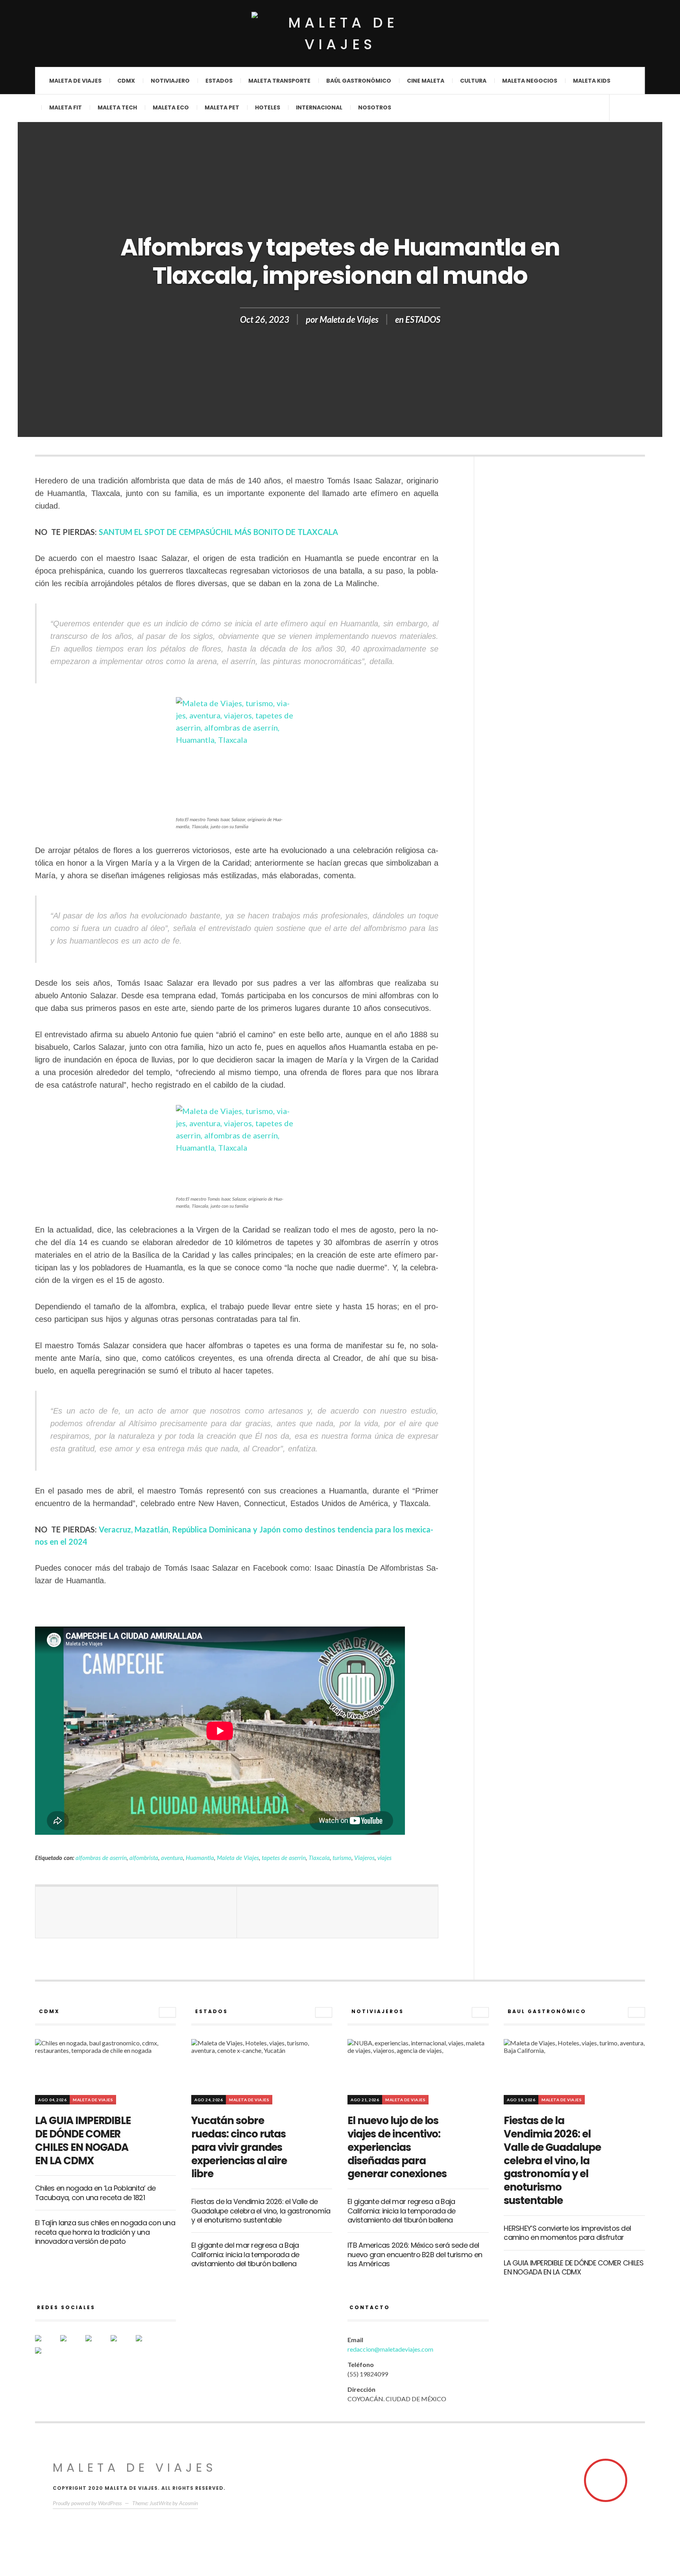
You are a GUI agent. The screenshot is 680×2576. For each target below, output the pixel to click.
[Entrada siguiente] (338, 1912)
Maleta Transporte (279, 81)
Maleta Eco (171, 107)
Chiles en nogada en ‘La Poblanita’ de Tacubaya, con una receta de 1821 (95, 2193)
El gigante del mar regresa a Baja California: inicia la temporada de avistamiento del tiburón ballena (245, 2254)
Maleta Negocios (530, 81)
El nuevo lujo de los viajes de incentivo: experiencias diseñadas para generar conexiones (397, 2147)
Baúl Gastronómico (359, 81)
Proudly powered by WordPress (87, 2503)
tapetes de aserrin (284, 1858)
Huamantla (200, 1858)
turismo (342, 1858)
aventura (172, 1858)
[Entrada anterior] (136, 1912)
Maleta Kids (592, 81)
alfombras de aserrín (101, 1858)
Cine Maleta (426, 81)
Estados (219, 81)
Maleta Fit (66, 107)
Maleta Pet (222, 107)
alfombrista (144, 1858)
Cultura (473, 81)
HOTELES (268, 107)
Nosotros (375, 107)
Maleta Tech (117, 107)
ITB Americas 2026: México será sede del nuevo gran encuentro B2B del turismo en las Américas (415, 2254)
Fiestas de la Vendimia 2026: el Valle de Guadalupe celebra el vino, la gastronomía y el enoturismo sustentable (261, 2211)
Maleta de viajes (75, 81)
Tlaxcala (319, 1858)
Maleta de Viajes (349, 319)
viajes (384, 1858)
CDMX (126, 81)
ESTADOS (423, 319)
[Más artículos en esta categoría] (167, 2012)
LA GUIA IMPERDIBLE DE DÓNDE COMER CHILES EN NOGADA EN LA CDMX (83, 2140)
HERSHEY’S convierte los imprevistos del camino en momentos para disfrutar (567, 2233)
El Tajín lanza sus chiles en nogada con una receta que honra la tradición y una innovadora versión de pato (105, 2232)
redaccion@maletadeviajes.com (390, 2349)
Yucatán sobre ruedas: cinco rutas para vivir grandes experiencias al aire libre (239, 2147)
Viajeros (364, 1858)
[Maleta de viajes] (340, 33)
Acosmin (188, 2503)
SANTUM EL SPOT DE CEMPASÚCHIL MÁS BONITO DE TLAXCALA (218, 532)
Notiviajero (170, 81)
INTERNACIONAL (319, 107)
